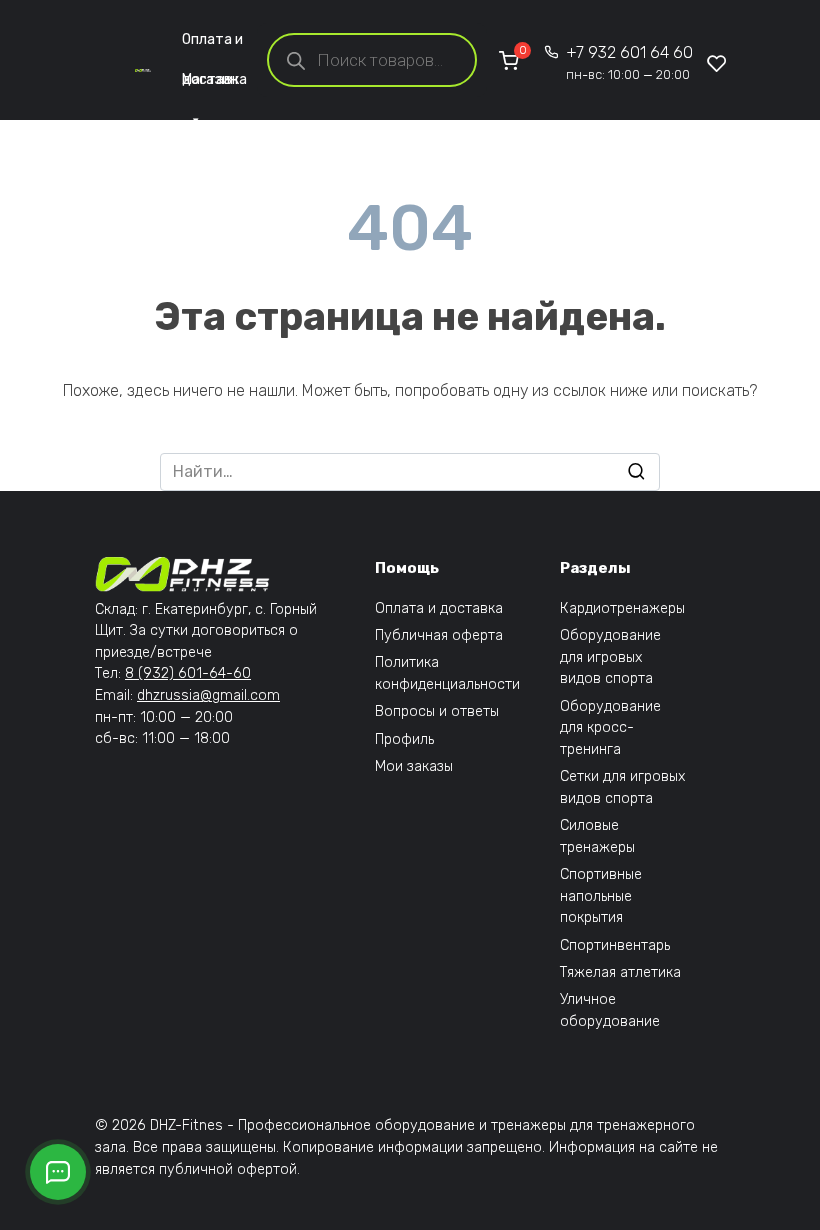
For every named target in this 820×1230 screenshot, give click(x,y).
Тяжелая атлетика (620, 972)
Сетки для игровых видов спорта (622, 787)
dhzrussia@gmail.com (208, 695)
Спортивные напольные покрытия (601, 896)
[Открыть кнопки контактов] (58, 1172)
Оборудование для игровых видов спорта (610, 657)
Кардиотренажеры (622, 608)
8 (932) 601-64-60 (188, 673)
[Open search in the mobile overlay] (372, 60)
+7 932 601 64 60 (629, 62)
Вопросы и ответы (437, 711)
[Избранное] (717, 63)
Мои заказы (414, 766)
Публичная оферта (439, 635)
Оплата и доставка (214, 45)
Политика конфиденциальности (447, 673)
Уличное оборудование (610, 1010)
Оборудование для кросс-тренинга (610, 728)
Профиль (404, 739)
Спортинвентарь (615, 945)
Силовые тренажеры (597, 836)
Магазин (210, 79)
